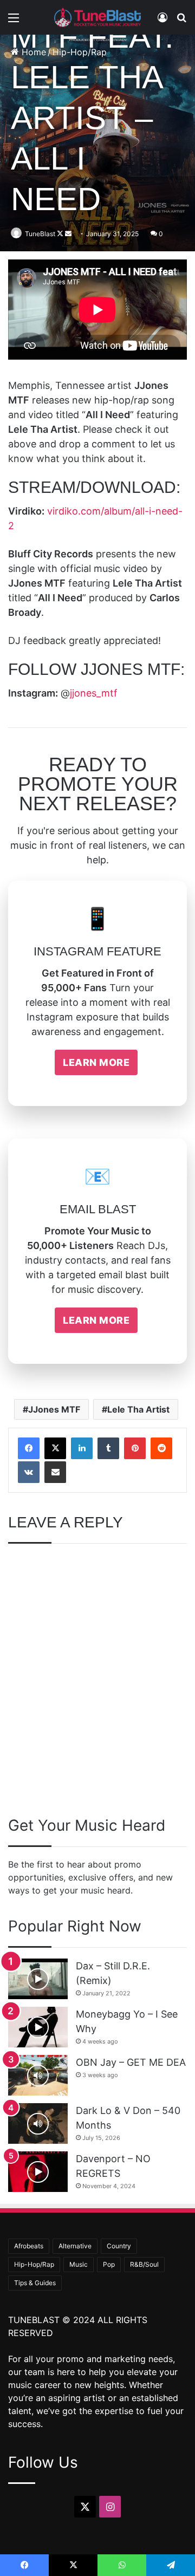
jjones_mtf (94, 693)
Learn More (96, 1062)
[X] (55, 1448)
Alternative (75, 2246)
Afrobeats (29, 2246)
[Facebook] (29, 1448)
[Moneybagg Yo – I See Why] (38, 2027)
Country (119, 2246)
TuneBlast (40, 234)
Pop (109, 2264)
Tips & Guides (35, 2283)
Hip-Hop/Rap (34, 2264)
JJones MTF (54, 1409)
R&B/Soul (144, 2264)
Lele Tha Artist (138, 1409)
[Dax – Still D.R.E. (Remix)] (38, 1979)
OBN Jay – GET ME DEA (131, 2062)
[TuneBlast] (97, 17)
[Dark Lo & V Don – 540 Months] (38, 2123)
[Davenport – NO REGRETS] (38, 2172)
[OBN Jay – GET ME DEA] (38, 2075)
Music (79, 2264)
